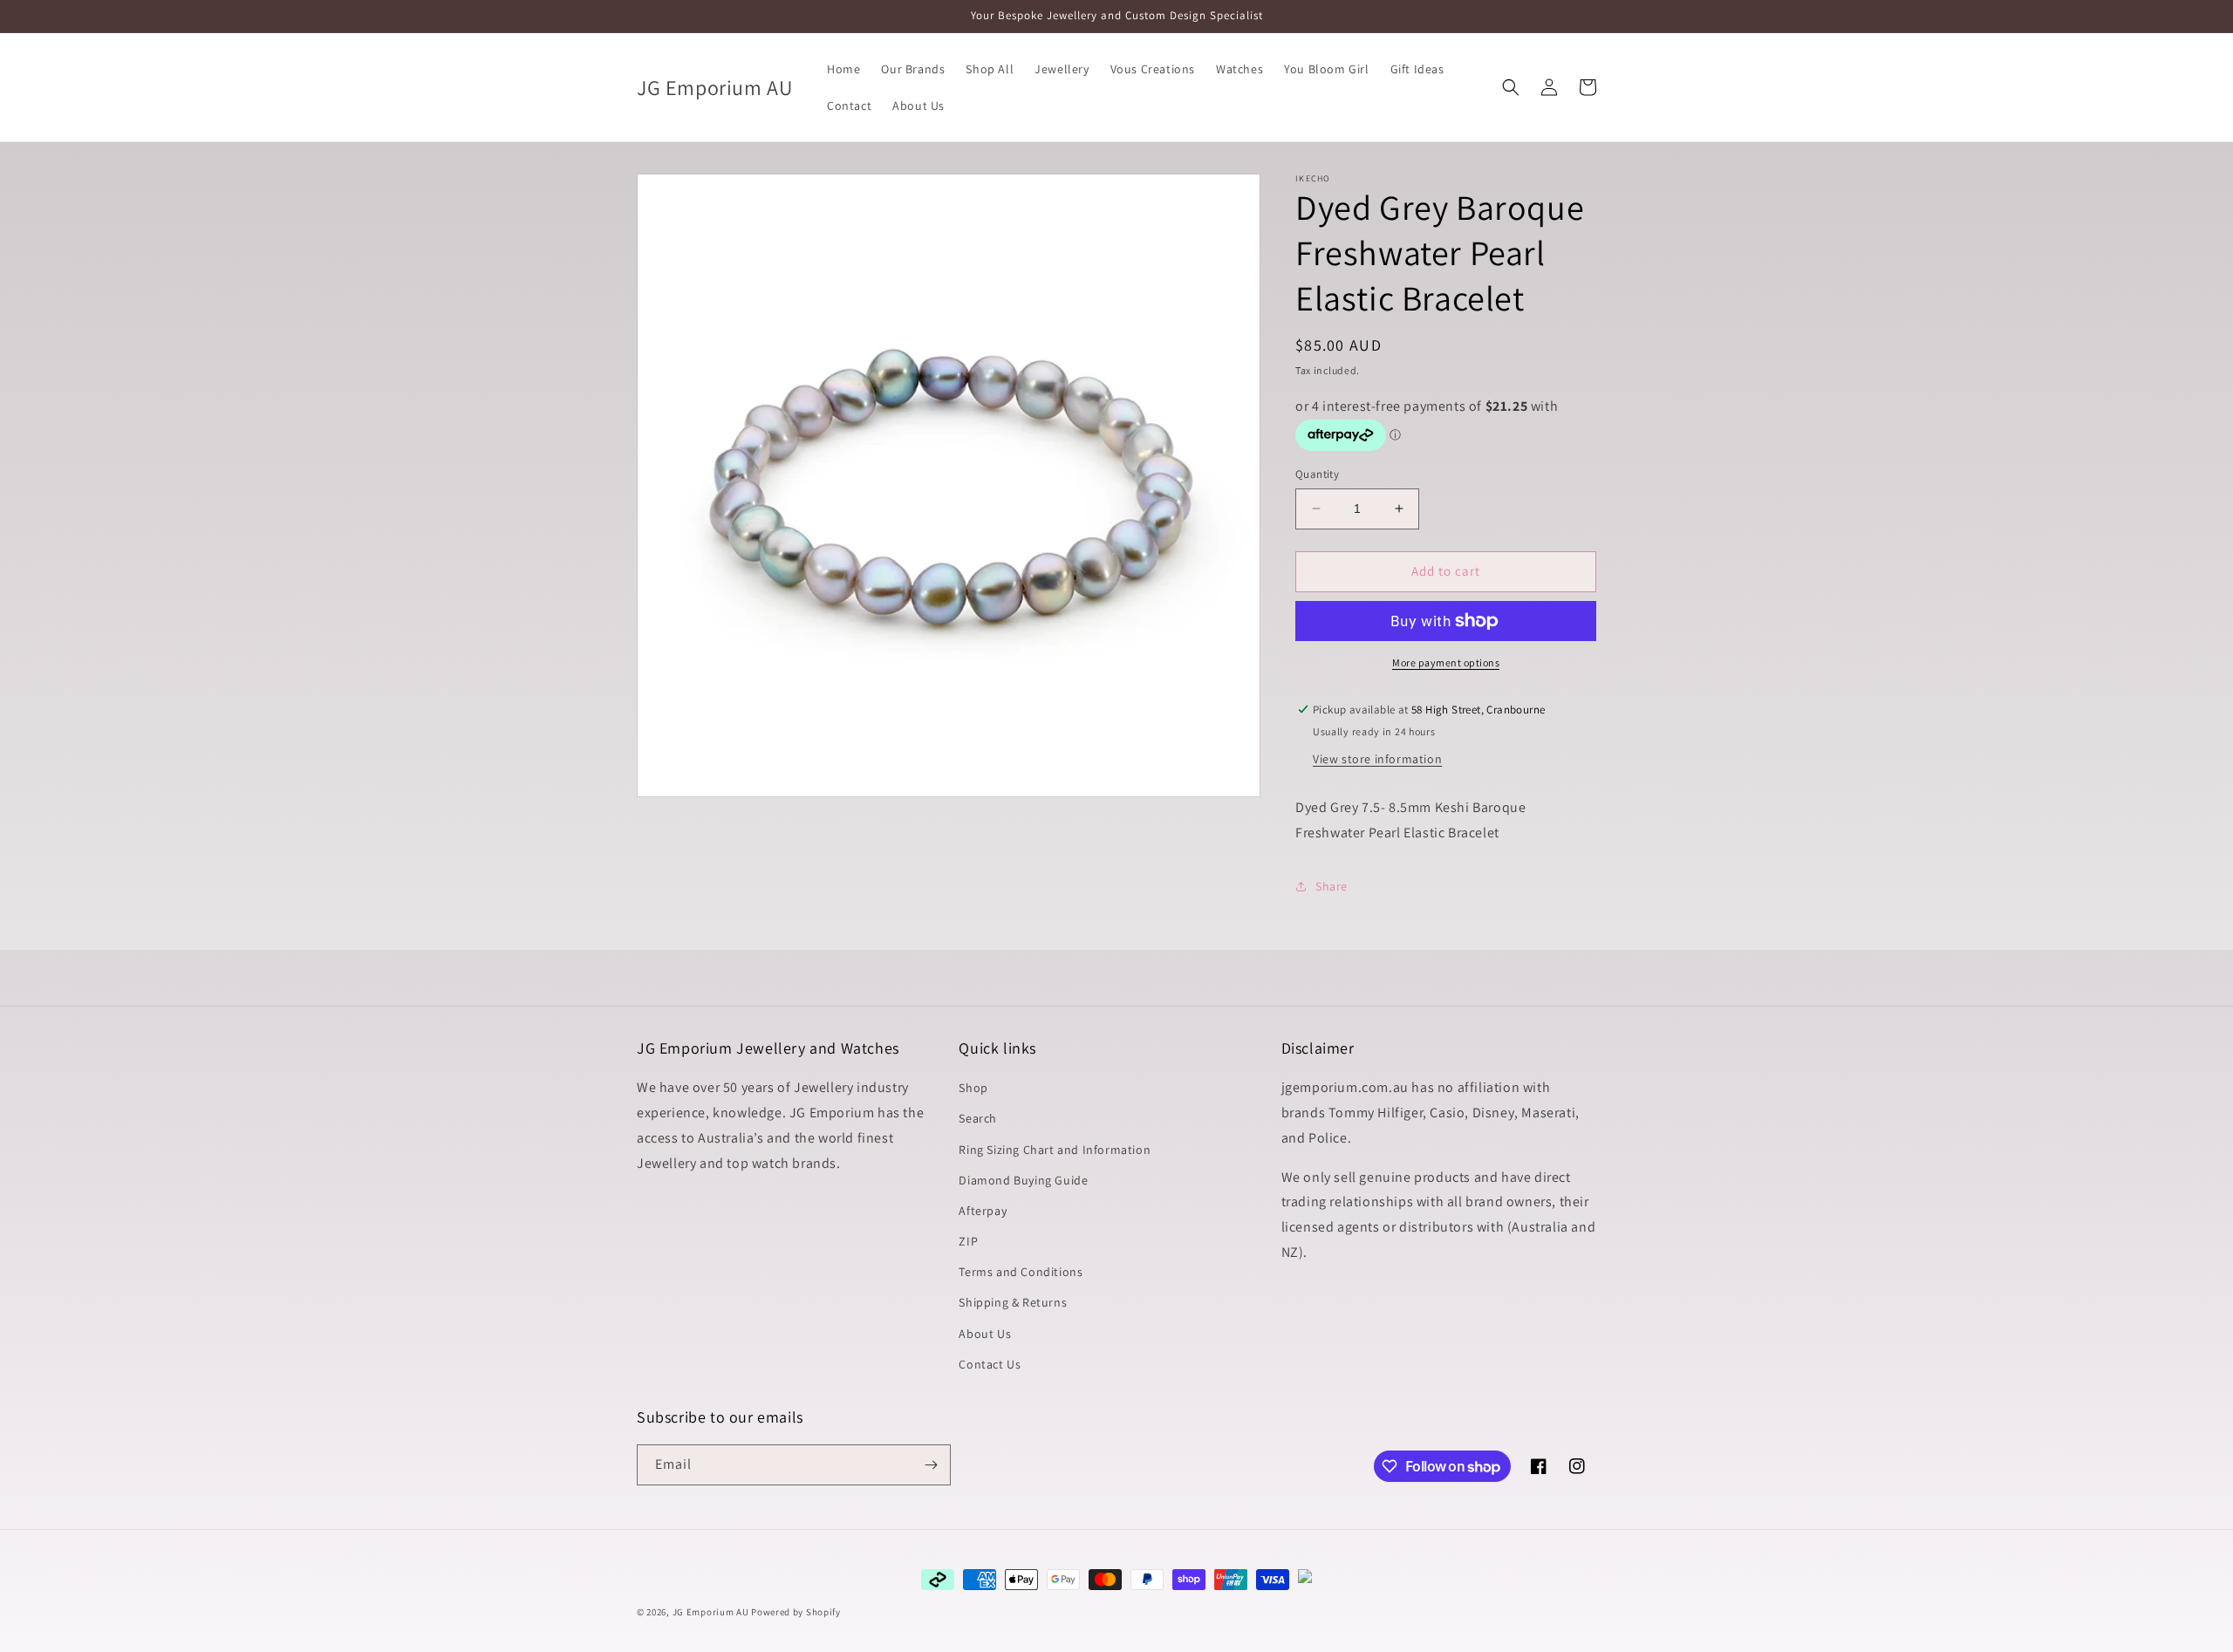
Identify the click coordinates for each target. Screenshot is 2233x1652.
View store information (1377, 759)
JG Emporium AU (711, 1612)
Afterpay (983, 1212)
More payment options (1446, 662)
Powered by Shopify (796, 1612)
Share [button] (1332, 886)
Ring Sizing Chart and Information (1055, 1150)
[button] (1511, 87)
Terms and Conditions (1021, 1273)
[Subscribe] (931, 1465)
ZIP (968, 1242)
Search (978, 1119)
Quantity (1317, 474)
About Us (985, 1334)
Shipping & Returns (1013, 1303)
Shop (973, 1089)
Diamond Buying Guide (1023, 1180)
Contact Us (990, 1365)
